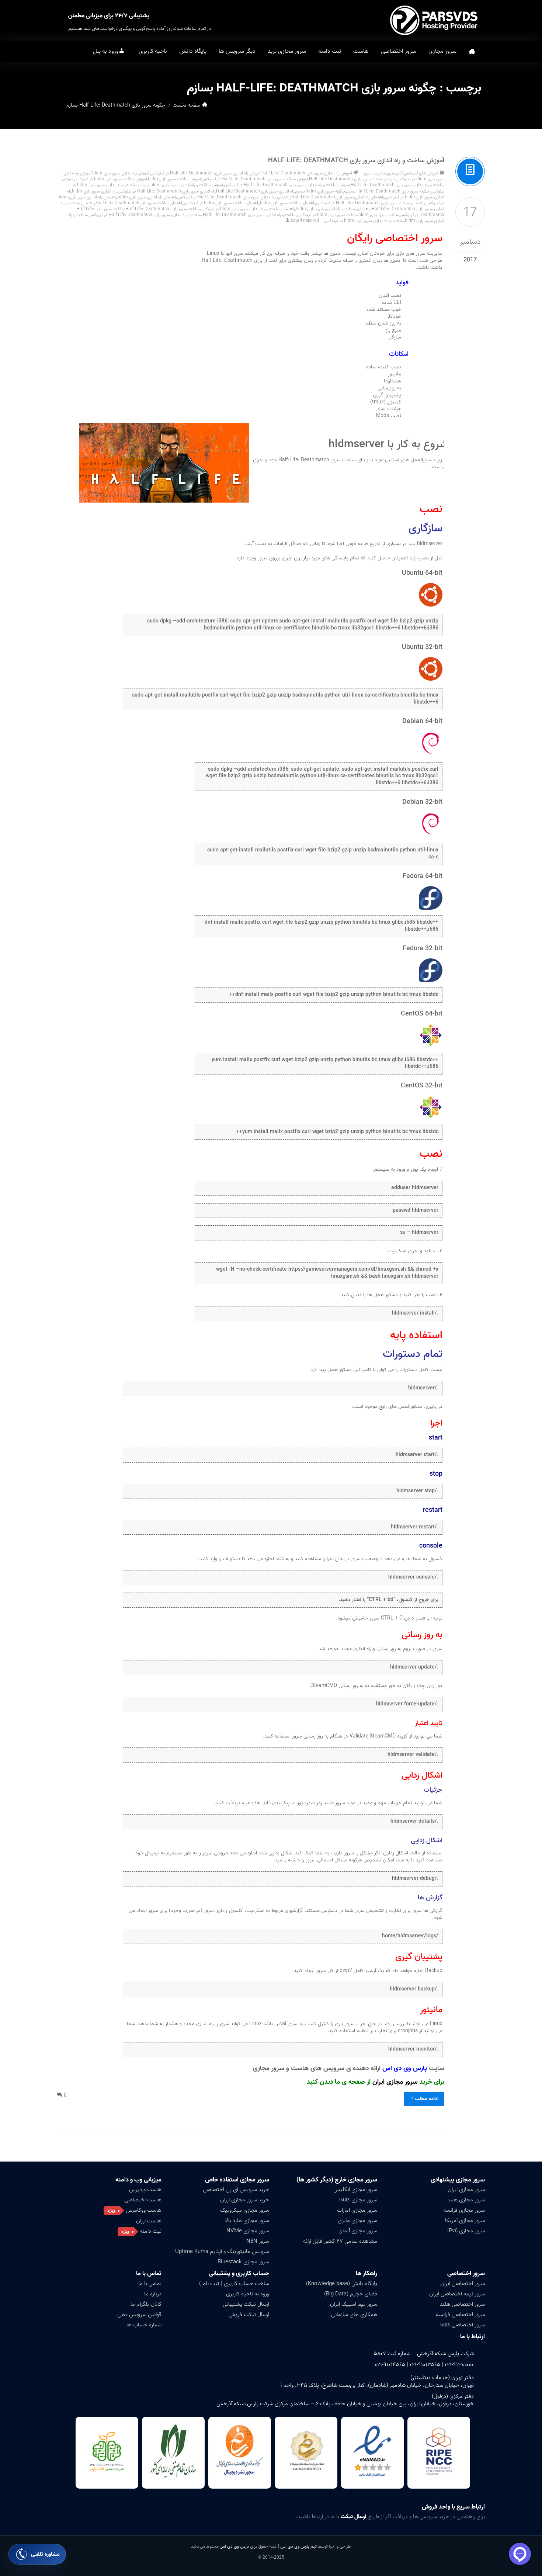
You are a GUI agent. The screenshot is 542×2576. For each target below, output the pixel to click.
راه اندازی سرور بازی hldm (94, 191)
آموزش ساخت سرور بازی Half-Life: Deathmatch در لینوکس (255, 179)
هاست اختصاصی (143, 2200)
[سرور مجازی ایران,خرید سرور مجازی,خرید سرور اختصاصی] (435, 20)
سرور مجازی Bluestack (243, 2262)
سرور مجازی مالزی (357, 2221)
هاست (361, 51)
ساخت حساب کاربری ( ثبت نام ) (234, 2284)
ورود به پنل (106, 51)
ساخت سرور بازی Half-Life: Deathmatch (162, 209)
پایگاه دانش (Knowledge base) (342, 2284)
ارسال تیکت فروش (249, 2315)
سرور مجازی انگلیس (355, 2190)
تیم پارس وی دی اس (298, 2546)
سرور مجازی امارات (357, 2210)
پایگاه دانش (193, 51)
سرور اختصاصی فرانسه (460, 2315)
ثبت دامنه (330, 51)
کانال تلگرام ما (146, 2304)
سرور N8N (258, 2241)
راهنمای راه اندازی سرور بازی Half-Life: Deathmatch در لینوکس (234, 197)
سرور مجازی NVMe (248, 2231)
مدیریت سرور (374, 173)
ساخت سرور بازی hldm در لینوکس (327, 215)
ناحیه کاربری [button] (153, 51)
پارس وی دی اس (234, 2546)
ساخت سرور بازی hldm (379, 215)
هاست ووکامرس (144, 2210)
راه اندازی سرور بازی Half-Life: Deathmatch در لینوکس (166, 191)
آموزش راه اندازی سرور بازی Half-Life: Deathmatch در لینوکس (205, 173)
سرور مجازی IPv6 (466, 2231)
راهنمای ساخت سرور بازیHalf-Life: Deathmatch (139, 203)
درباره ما (153, 2294)
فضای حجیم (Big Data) (351, 2294)
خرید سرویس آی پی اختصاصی (236, 2190)
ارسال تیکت (353, 2517)
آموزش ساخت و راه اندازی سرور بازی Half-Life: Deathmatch (356, 161)
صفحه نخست (472, 51)
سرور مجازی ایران (395, 2082)
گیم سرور (395, 173)
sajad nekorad (305, 221)
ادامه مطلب (427, 2099)
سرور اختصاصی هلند (462, 2304)
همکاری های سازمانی (354, 2315)
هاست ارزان (149, 2221)
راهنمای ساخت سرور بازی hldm (288, 203)
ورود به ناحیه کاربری (248, 2294)
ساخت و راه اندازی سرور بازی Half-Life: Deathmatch (250, 215)
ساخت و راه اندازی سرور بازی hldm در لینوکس (364, 221)
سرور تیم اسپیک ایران (354, 2304)
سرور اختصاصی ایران (463, 2284)
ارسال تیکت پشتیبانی (246, 2304)
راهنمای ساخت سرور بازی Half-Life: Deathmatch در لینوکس (370, 203)
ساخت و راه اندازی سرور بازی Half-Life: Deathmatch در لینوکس (145, 215)
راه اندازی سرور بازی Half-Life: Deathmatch (255, 191)
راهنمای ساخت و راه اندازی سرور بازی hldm (333, 209)
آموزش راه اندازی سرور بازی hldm (121, 173)
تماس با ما (150, 2284)
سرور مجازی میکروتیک (245, 2210)
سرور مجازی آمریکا (465, 2221)
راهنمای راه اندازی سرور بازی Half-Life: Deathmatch (338, 197)
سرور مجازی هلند (466, 2200)
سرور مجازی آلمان (358, 2231)
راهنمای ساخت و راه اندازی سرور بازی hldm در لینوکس (248, 209)
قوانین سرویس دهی (139, 2315)
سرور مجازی (442, 51)
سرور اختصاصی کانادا (462, 2325)
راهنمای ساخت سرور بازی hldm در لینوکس (222, 203)
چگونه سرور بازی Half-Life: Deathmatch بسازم (388, 191)
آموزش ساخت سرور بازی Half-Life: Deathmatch (352, 179)
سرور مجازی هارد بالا (247, 2221)
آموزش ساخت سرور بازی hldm (174, 179)
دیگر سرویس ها (237, 51)
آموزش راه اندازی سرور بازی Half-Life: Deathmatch (307, 173)
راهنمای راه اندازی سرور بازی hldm (147, 197)
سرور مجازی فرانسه (464, 2210)
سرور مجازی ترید (287, 51)
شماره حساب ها (144, 2325)
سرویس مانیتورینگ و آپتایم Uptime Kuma (222, 2252)
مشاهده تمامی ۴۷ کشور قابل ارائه (340, 2241)
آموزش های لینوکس (421, 173)
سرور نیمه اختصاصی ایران (457, 2294)
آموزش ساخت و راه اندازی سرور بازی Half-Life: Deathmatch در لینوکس (287, 185)
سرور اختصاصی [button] (399, 51)
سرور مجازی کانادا (358, 2200)
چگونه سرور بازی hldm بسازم (320, 191)
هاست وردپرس (145, 2190)
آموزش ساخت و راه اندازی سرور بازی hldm (187, 185)
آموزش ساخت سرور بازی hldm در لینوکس (111, 179)
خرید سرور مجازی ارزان (245, 2200)
